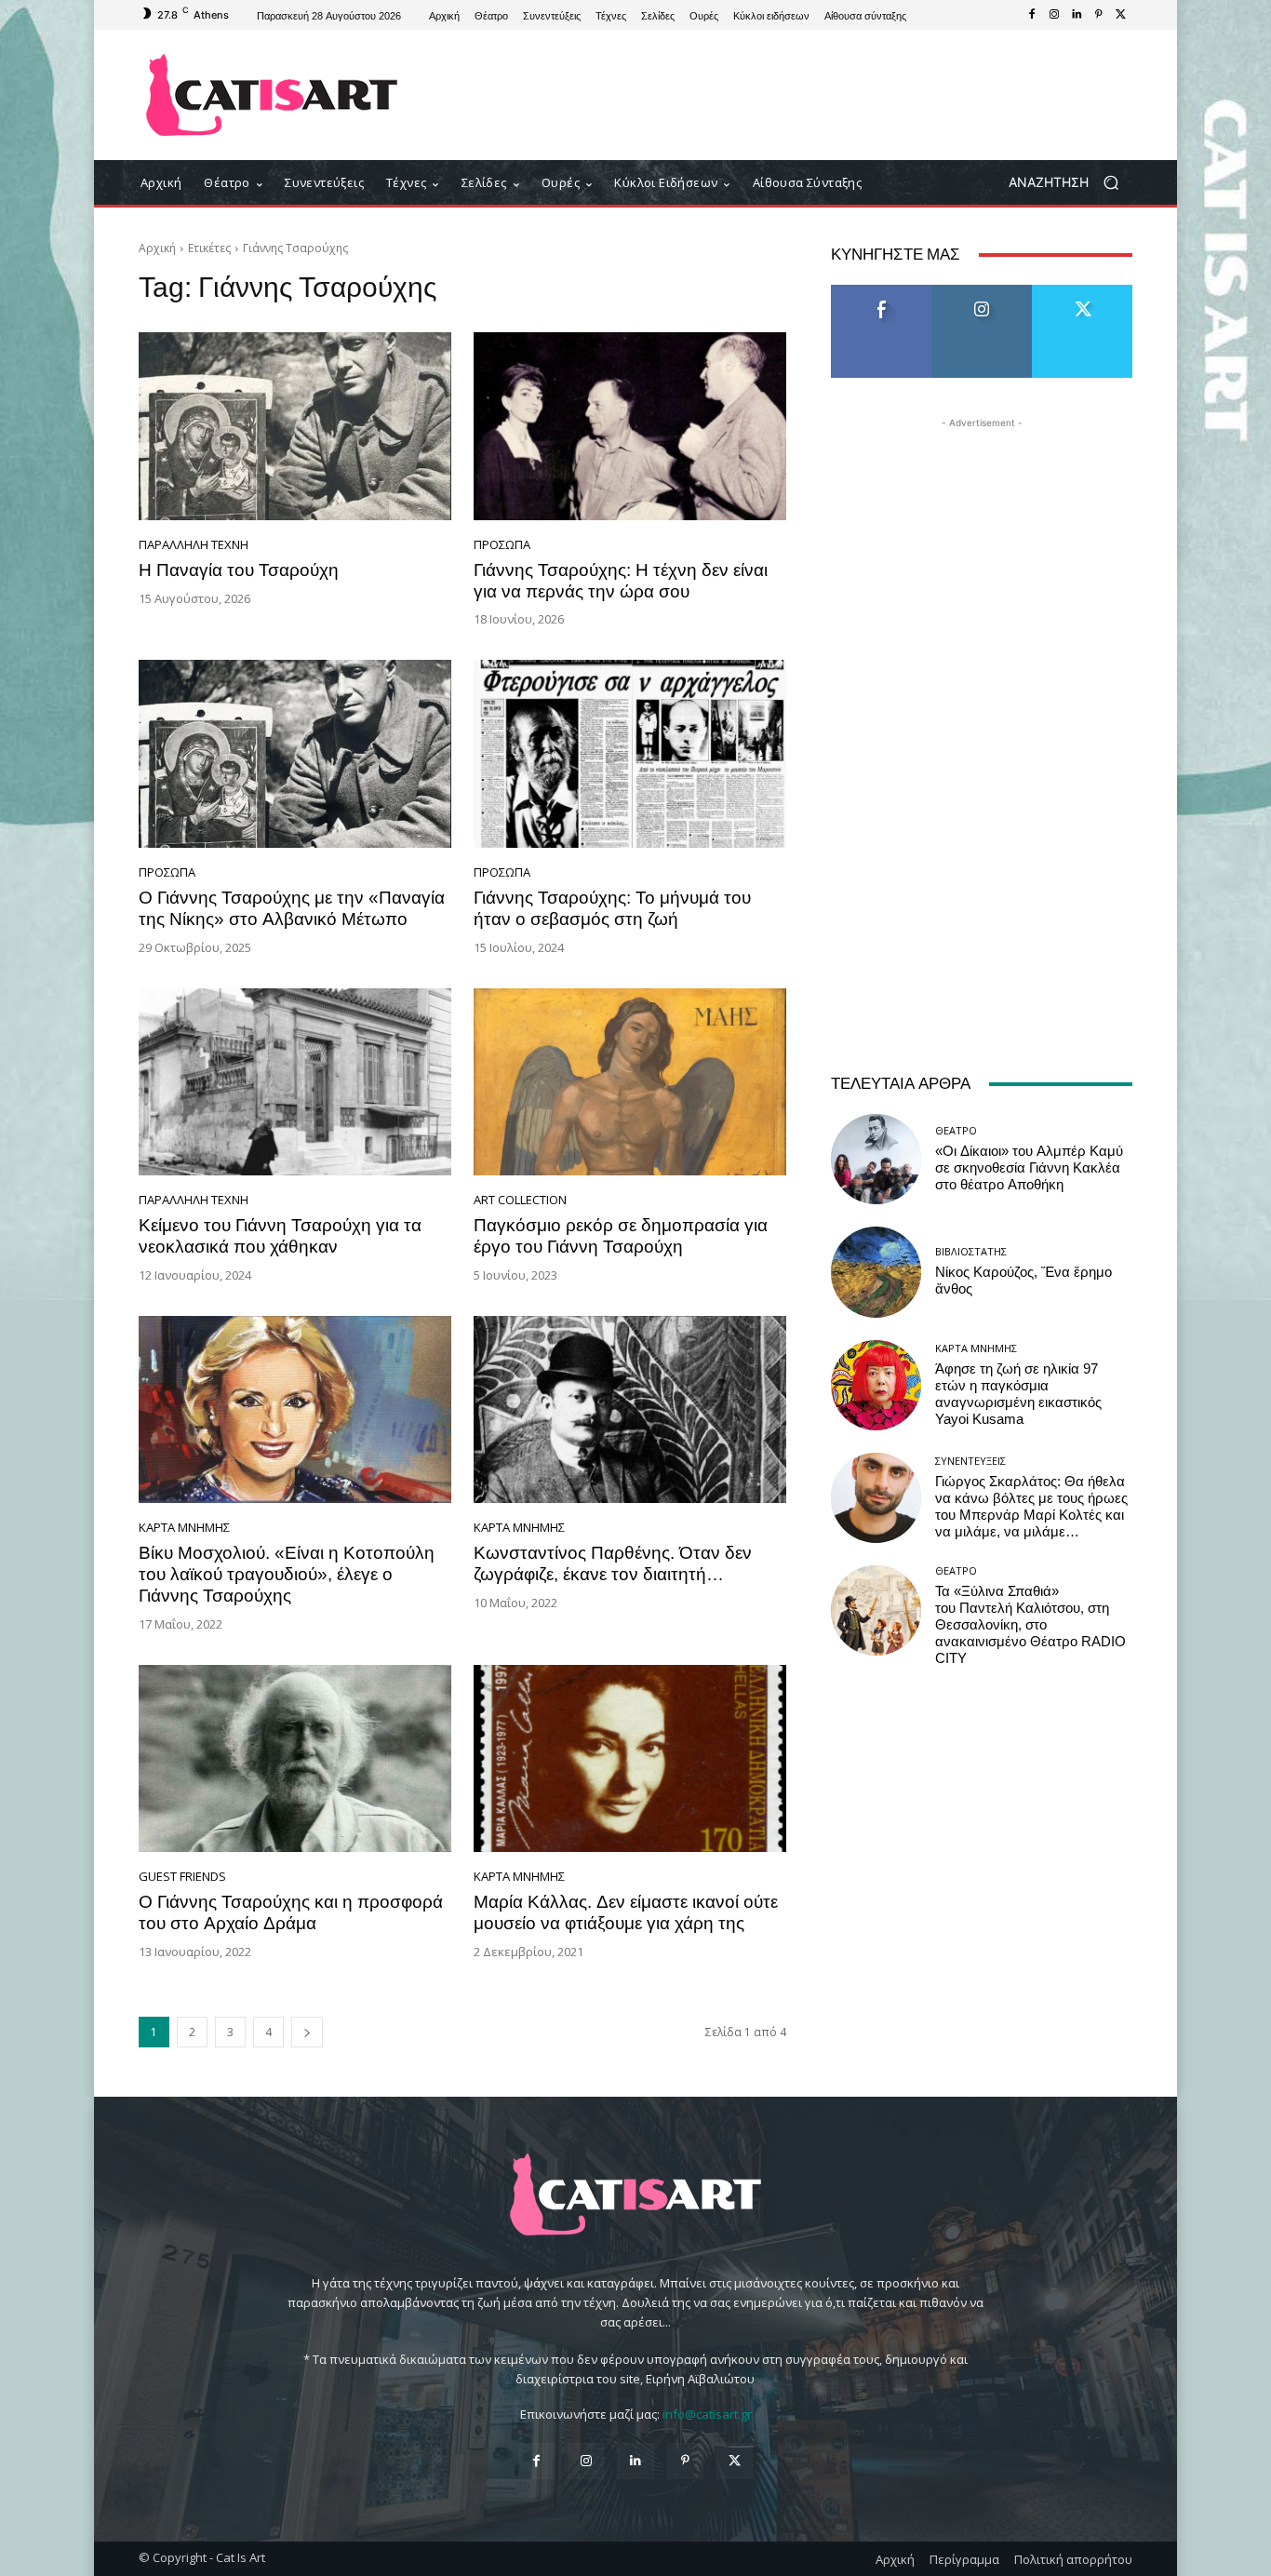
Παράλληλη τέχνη (194, 545)
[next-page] (307, 2032)
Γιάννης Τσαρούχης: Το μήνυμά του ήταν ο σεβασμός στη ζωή (612, 908)
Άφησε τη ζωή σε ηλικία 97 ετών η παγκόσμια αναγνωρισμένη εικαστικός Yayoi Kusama (1018, 1394)
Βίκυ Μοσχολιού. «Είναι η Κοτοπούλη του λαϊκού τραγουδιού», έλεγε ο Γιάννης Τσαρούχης (287, 1574)
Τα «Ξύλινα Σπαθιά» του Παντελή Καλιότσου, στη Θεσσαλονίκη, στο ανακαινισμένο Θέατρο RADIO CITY (1030, 1625)
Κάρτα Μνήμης (184, 1528)
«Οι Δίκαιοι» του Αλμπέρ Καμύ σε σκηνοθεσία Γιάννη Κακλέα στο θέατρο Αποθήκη (1029, 1168)
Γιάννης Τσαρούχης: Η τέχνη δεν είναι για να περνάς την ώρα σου (621, 581)
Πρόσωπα (502, 545)
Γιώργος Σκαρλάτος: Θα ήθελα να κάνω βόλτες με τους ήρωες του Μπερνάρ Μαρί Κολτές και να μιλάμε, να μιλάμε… (1031, 1507)
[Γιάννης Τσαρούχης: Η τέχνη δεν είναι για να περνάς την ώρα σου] (630, 426)
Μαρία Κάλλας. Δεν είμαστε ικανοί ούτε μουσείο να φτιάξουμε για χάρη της (626, 1912)
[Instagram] (1054, 15)
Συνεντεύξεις (970, 1461)
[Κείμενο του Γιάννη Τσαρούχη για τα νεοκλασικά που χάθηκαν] (295, 1082)
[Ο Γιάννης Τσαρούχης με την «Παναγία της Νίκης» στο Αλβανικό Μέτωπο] (295, 754)
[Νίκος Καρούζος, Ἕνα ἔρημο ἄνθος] (876, 1272)
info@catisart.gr (707, 2414)
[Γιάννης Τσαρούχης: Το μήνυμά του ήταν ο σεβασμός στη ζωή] (630, 754)
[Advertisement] (789, 95)
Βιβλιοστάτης (971, 1251)
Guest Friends (182, 1877)
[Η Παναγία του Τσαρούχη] (295, 426)
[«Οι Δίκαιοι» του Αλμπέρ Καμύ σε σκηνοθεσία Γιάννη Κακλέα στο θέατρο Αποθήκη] (876, 1159)
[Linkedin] (1077, 15)
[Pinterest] (1099, 15)
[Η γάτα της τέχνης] (272, 95)
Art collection (520, 1200)
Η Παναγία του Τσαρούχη (239, 570)
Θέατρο (956, 1130)
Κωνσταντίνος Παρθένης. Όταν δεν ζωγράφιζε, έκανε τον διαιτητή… (613, 1563)
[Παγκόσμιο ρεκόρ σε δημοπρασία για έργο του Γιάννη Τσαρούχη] (630, 1082)
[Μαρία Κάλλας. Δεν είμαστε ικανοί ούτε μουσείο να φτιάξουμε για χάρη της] (630, 1759)
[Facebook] (1032, 15)
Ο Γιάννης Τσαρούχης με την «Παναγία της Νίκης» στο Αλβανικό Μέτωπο (292, 908)
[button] (1070, 183)
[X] (1121, 15)
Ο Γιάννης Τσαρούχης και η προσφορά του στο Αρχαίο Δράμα (291, 1912)
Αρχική (157, 248)
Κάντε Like (881, 292)
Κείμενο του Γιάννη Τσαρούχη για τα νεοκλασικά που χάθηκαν (280, 1236)
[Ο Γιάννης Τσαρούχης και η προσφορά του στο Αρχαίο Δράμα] (295, 1759)
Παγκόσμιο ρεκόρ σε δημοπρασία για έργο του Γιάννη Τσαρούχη (621, 1236)
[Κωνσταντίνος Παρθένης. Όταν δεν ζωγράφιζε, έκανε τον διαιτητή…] (630, 1410)
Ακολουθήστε (982, 292)
